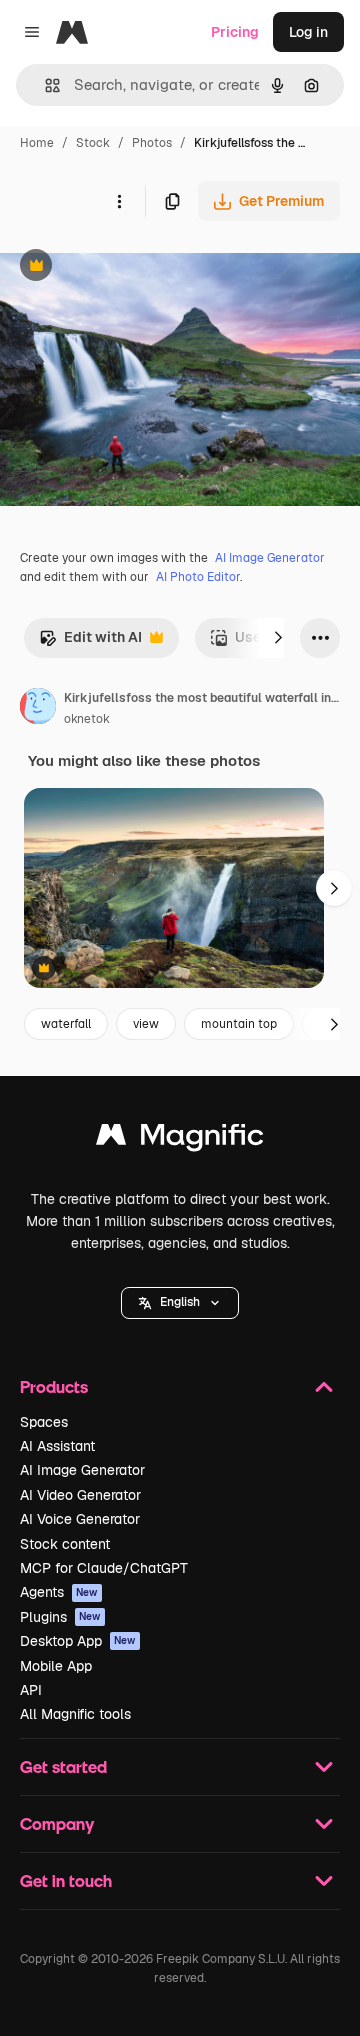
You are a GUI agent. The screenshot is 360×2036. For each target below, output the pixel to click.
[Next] (278, 638)
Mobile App (56, 1666)
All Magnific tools (75, 1714)
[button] (180, 1303)
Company (57, 1823)
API (31, 1690)
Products (54, 1386)
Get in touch (66, 1880)
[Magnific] (180, 1139)
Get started (63, 1766)
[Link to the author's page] (38, 709)
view (146, 1024)
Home (37, 143)
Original (128, 267)
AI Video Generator (80, 1495)
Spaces (44, 1422)
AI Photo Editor (198, 577)
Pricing (235, 32)
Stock (93, 143)
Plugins (60, 1617)
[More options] (119, 201)
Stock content (65, 1544)
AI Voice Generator (80, 1519)
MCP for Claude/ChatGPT (104, 1568)
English (180, 1302)
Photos (152, 143)
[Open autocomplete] (44, 85)
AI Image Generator (270, 558)
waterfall (66, 1024)
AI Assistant (57, 1446)
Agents (59, 1592)
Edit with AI (90, 642)
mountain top (239, 1024)
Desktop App (78, 1641)
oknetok (87, 719)
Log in (308, 32)
